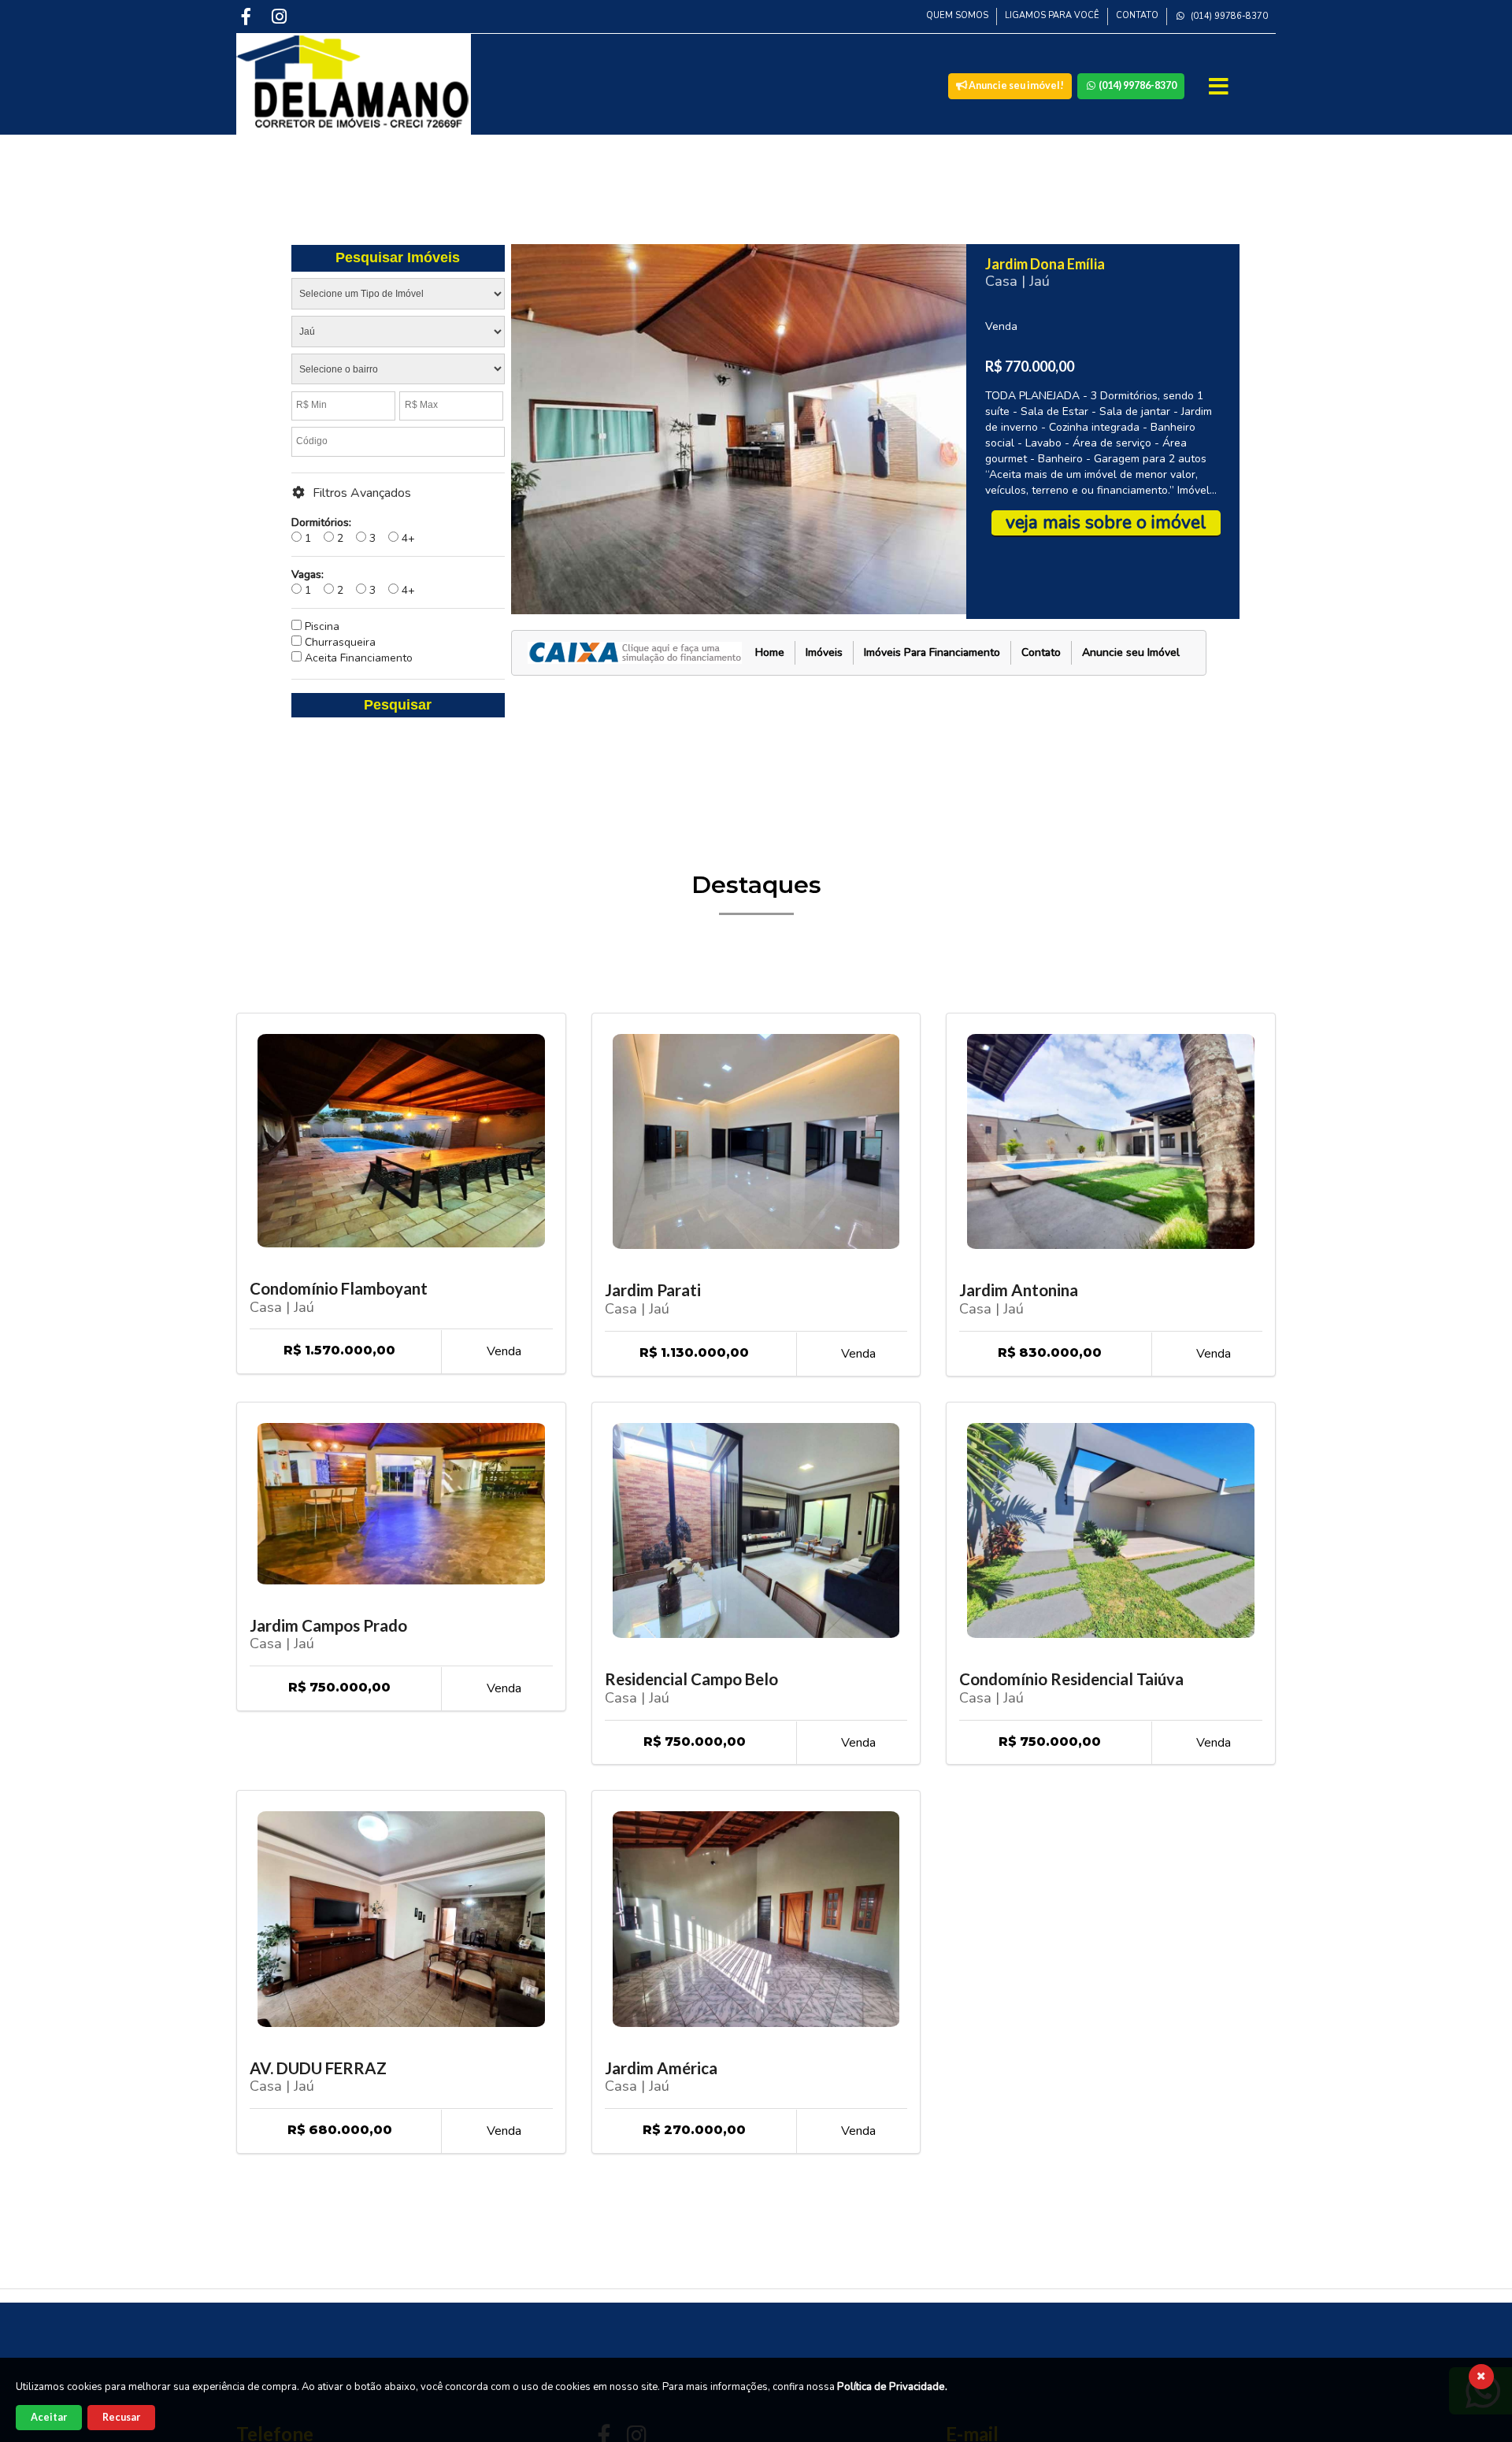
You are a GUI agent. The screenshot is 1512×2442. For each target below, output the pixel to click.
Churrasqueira (339, 642)
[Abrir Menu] (1220, 87)
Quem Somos (957, 15)
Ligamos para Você (1052, 15)
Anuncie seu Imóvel (1131, 652)
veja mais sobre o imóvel (1106, 522)
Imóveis (824, 652)
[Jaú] (398, 335)
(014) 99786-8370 (1228, 16)
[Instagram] (281, 16)
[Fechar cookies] (1481, 2377)
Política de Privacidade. (892, 2387)
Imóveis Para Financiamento (932, 652)
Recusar (121, 2417)
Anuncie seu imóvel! (1015, 85)
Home (770, 652)
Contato (1137, 15)
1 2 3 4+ (353, 530)
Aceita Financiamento (357, 658)
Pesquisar (398, 705)
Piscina (321, 626)
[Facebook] (248, 16)
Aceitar (49, 2417)
